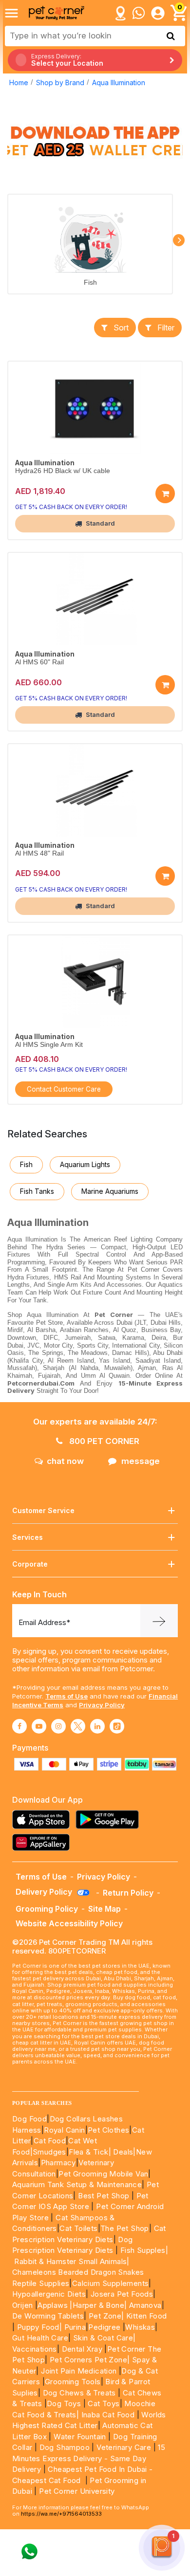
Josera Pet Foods (121, 2294)
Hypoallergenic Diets (49, 2294)
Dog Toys (64, 2403)
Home (19, 82)
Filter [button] (166, 328)
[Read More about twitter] (78, 1726)
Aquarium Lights (85, 1164)
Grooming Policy (47, 1909)
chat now (65, 1461)
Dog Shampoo (65, 2447)
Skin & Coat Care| (104, 2338)
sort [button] (121, 328)
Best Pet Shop (105, 2196)
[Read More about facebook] (19, 1726)
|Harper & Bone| (98, 2305)
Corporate (30, 1564)
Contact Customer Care (64, 1089)
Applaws (53, 2305)
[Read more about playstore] (110, 1819)
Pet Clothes (108, 2130)
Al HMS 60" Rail (39, 662)
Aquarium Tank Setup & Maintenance (77, 2184)
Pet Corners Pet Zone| (90, 2360)
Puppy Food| (38, 2327)
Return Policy (128, 1893)
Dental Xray (83, 2349)
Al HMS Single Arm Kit (49, 1045)
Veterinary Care (125, 2447)
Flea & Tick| (91, 2152)
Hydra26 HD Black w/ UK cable (63, 471)
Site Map (104, 1909)
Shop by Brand (60, 82)
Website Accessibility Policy (69, 1923)
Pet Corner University (77, 2491)
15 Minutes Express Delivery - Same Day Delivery (89, 2458)
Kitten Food (146, 2316)
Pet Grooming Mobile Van (103, 2174)
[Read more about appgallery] (43, 1842)
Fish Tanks (37, 1191)
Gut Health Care (40, 2338)
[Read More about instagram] (58, 1726)
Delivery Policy (45, 1892)
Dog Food (29, 2119)
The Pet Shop (125, 2228)
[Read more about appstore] (43, 1819)
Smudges (49, 2152)
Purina (75, 2327)
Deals (123, 2152)
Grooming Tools (73, 2382)
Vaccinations (35, 2349)
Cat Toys (104, 2403)
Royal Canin (64, 2130)
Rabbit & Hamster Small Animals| (72, 2261)
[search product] (171, 36)
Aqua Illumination (119, 82)
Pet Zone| (106, 2316)
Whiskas (140, 2327)
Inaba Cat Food (108, 2415)
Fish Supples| (143, 2250)
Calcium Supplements (111, 2283)
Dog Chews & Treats (79, 2393)
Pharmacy (58, 2163)
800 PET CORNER (103, 1441)
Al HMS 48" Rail (39, 853)
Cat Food (50, 2141)
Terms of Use (66, 1696)
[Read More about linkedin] (97, 1726)
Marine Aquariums (110, 1191)
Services (28, 1537)
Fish (90, 283)
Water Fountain (81, 2437)
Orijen (24, 2305)
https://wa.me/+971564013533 (61, 2514)
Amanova (145, 2305)
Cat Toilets (78, 2228)
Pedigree (104, 2327)
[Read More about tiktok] (117, 1726)
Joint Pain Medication (79, 2371)
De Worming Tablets (48, 2316)
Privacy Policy (102, 1705)
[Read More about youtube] (39, 1726)
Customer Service (43, 1510)
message (141, 1461)
